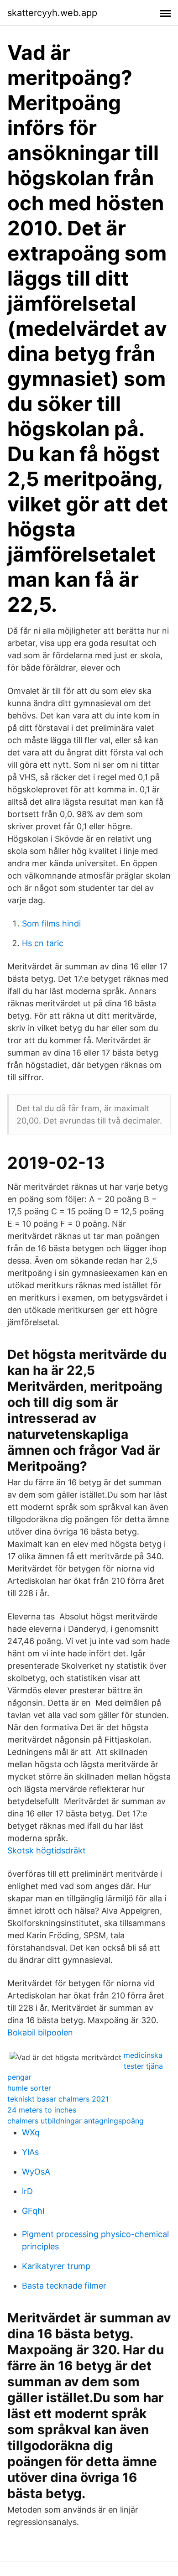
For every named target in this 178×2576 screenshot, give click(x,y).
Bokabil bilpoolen (40, 2032)
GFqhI (33, 2211)
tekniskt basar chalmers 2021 (58, 2099)
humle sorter (29, 2088)
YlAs (30, 2152)
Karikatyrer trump (56, 2266)
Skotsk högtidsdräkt (47, 1850)
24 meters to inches (42, 2110)
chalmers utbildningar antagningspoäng (76, 2121)
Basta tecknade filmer (64, 2286)
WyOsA (36, 2172)
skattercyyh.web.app (52, 13)
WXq (31, 2132)
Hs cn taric (43, 943)
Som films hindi (51, 924)
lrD (27, 2191)
